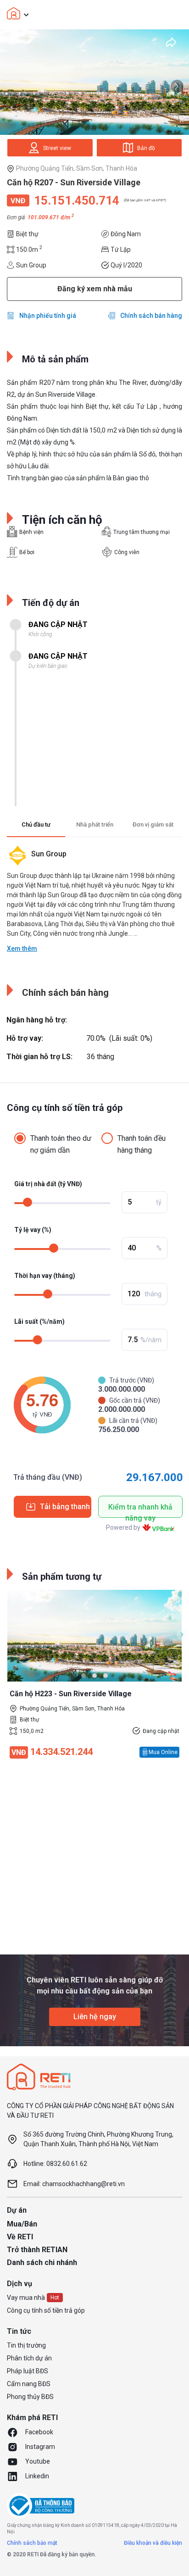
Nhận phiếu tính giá (48, 316)
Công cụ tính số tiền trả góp (46, 2310)
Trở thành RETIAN (37, 2250)
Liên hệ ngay (95, 2017)
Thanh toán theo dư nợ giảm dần (61, 1144)
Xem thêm (22, 949)
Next (177, 86)
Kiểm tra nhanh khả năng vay (140, 1510)
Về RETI (20, 2237)
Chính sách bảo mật (32, 2543)
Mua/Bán (22, 2224)
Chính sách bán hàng (151, 316)
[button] (83, 1676)
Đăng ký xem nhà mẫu (95, 289)
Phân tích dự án (29, 2358)
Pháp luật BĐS (28, 2371)
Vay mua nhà (26, 2298)
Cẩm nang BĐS (29, 2384)
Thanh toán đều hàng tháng (142, 1144)
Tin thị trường (26, 2345)
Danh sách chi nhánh (42, 2262)
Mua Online (163, 1752)
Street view (57, 148)
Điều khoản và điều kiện (153, 2543)
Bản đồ (146, 148)
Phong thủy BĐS (30, 2397)
